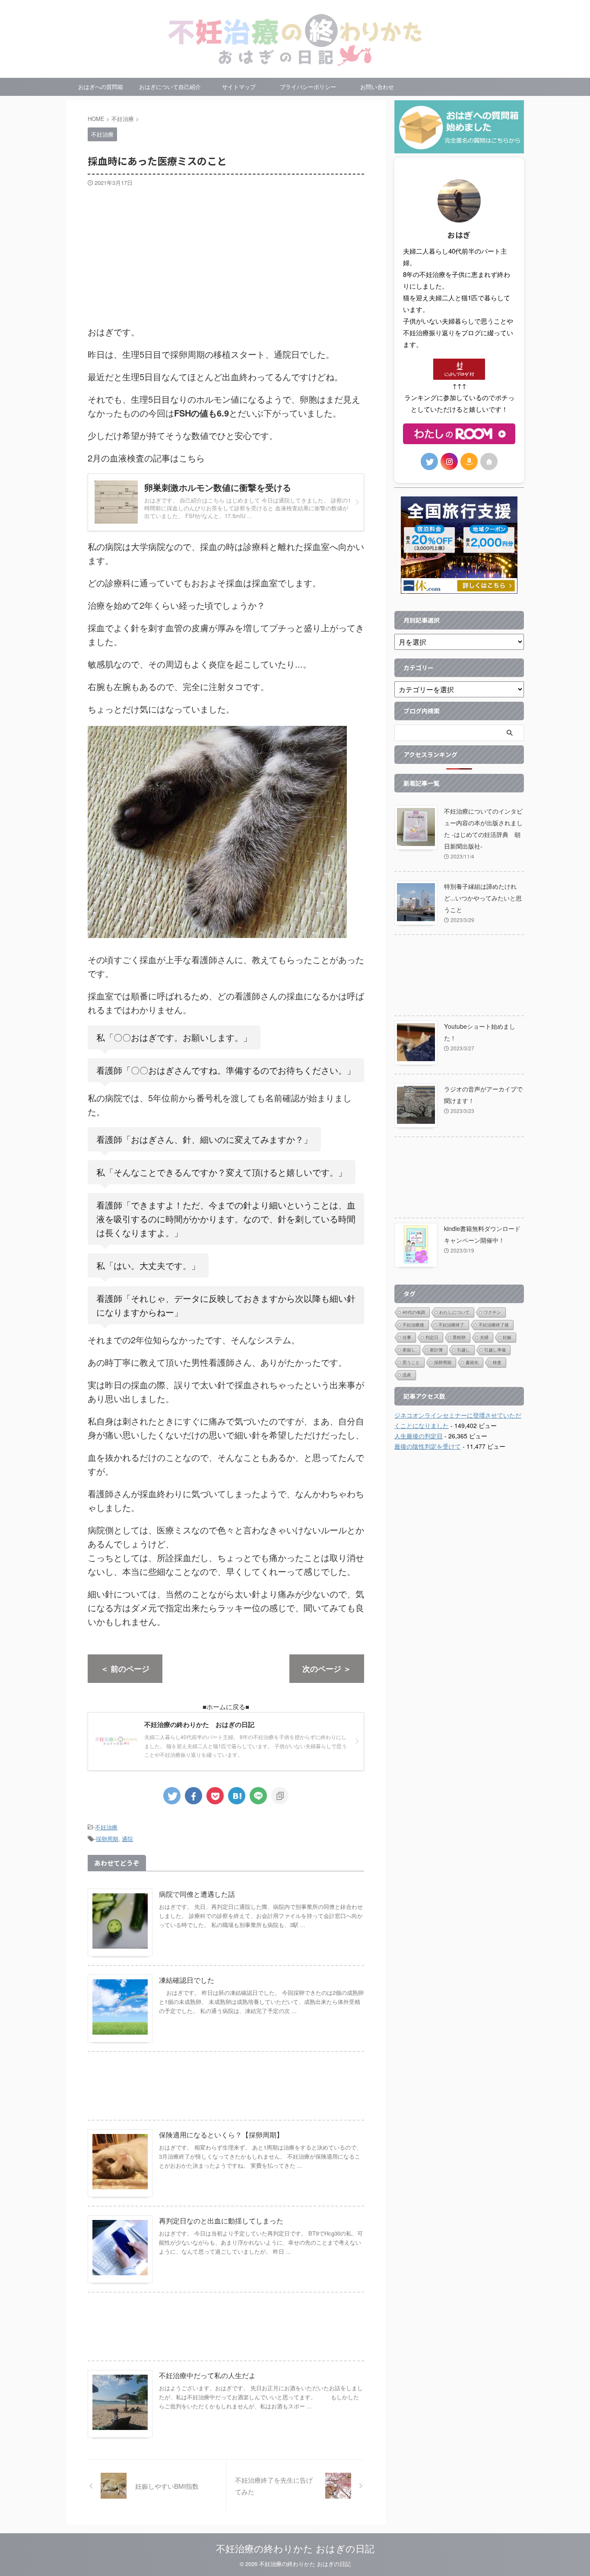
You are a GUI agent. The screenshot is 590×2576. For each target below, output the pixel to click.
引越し (463, 1350)
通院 (127, 1839)
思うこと (411, 1362)
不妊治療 (106, 1827)
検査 (497, 1362)
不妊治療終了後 (494, 1325)
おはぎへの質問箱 (101, 87)
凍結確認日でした (187, 1980)
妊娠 (507, 1337)
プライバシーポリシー (308, 87)
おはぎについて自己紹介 (170, 87)
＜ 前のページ (125, 1669)
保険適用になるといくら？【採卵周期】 (221, 2135)
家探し (409, 1350)
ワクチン (492, 1312)
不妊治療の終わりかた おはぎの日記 (295, 2548)
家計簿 (436, 1350)
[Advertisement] (226, 251)
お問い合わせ (377, 87)
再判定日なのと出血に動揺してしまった (221, 2221)
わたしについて (454, 1312)
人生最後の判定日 (419, 1436)
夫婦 (484, 1337)
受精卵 (459, 1337)
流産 (407, 1375)
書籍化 (472, 1362)
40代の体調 (414, 1312)
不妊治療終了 (451, 1325)
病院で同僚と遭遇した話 (197, 1894)
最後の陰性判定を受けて (428, 1446)
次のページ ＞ (327, 1669)
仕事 (407, 1337)
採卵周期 (107, 1839)
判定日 (432, 1337)
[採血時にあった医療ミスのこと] (237, 1796)
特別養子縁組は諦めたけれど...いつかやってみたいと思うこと (483, 898)
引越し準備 (495, 1350)
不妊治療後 (413, 1325)
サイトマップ (239, 87)
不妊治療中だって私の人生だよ (207, 2375)
